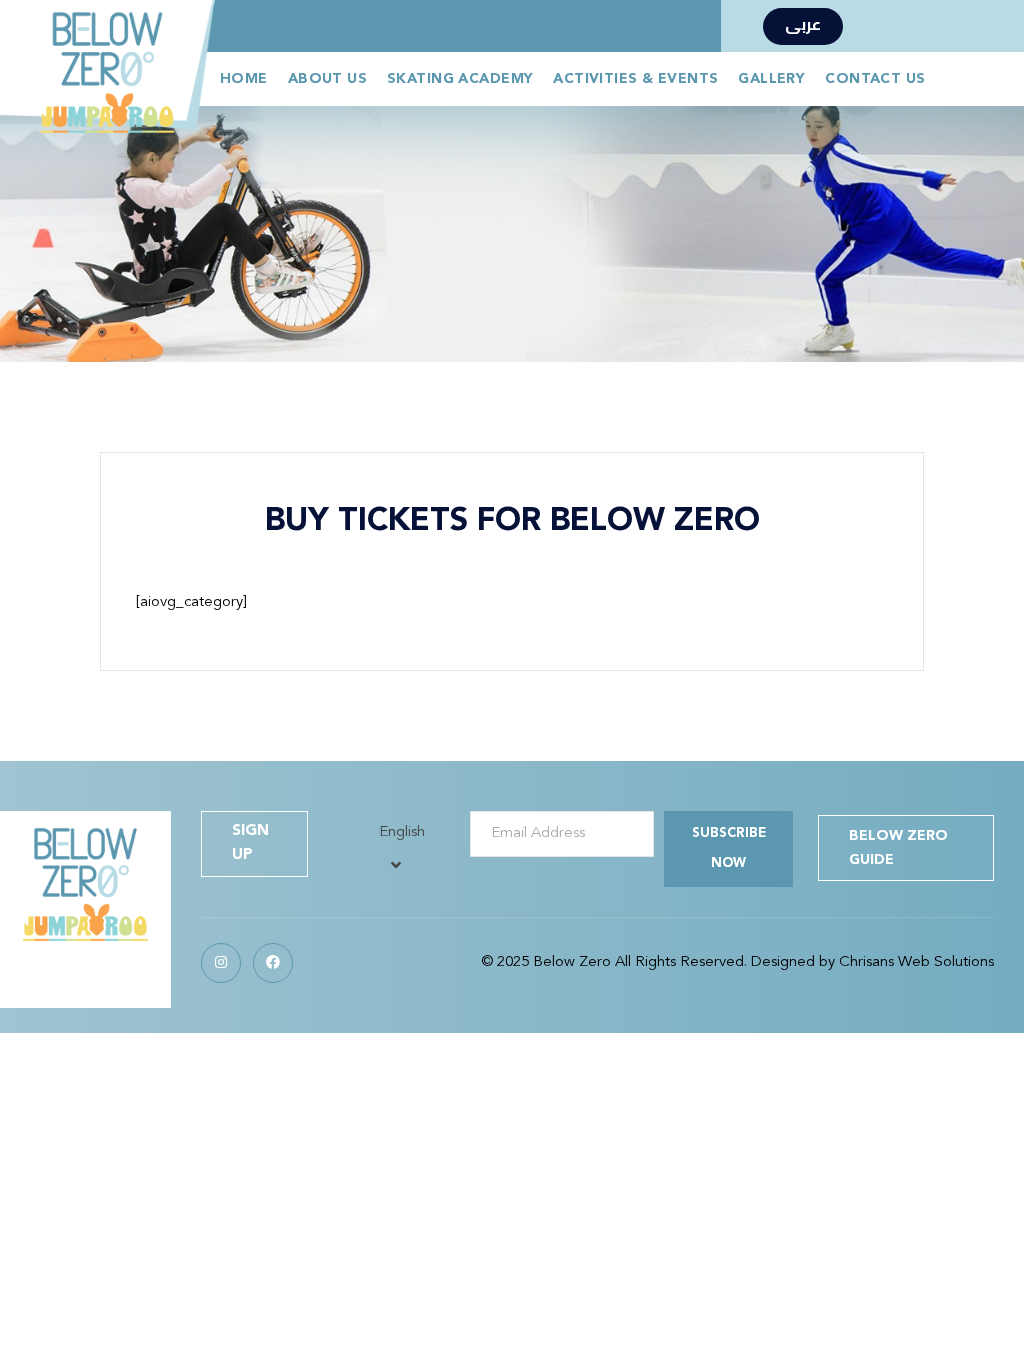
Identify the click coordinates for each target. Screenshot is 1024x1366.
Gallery (771, 79)
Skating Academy (460, 79)
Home (244, 79)
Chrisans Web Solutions (916, 962)
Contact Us (875, 79)
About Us (327, 79)
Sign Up (250, 843)
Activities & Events (635, 79)
